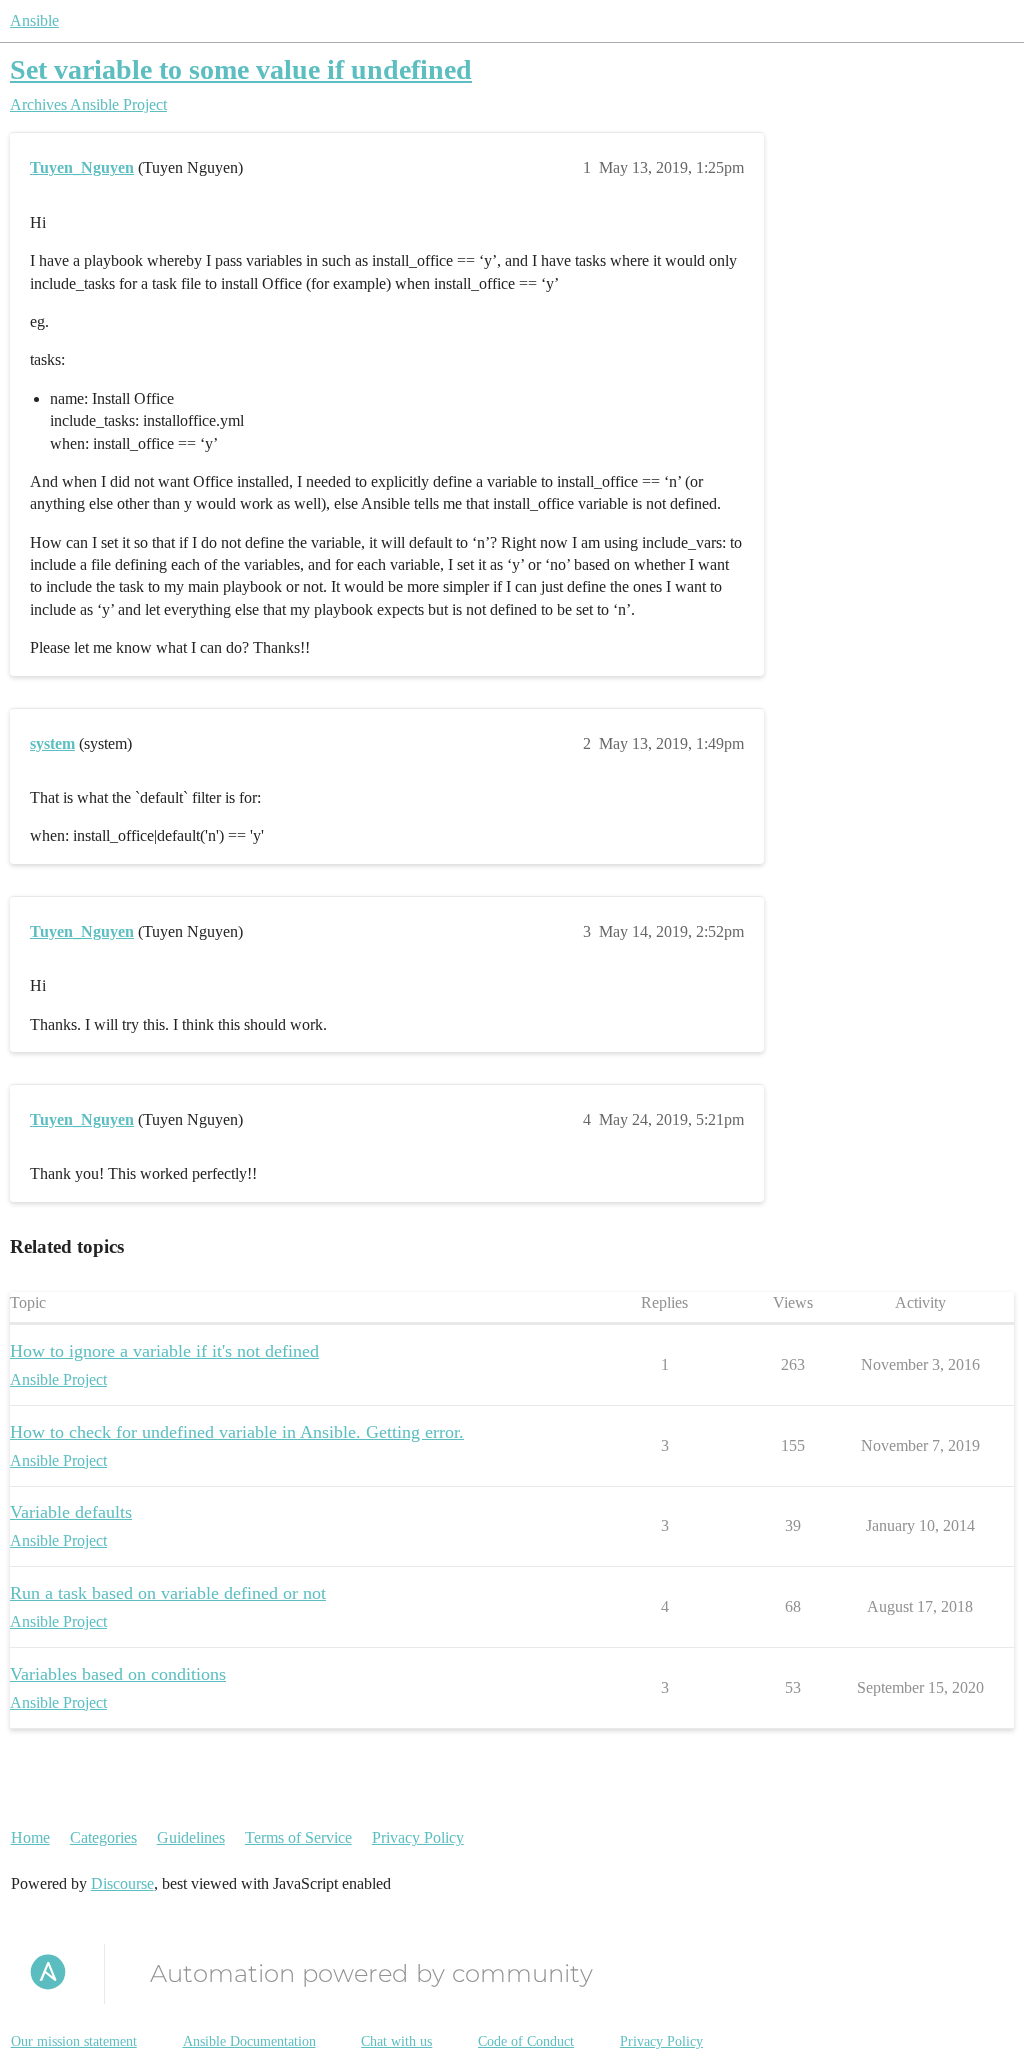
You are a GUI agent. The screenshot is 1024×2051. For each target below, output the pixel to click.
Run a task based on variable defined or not (168, 1593)
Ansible (34, 20)
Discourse (122, 1883)
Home (30, 1837)
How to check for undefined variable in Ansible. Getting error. (237, 1432)
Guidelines (191, 1837)
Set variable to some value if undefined (241, 69)
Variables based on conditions (118, 1674)
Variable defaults (71, 1512)
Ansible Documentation (249, 2041)
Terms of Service (298, 1837)
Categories (103, 1837)
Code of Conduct (526, 2041)
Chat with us (396, 2041)
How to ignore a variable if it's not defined (164, 1351)
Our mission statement (74, 2041)
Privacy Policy (418, 1837)
